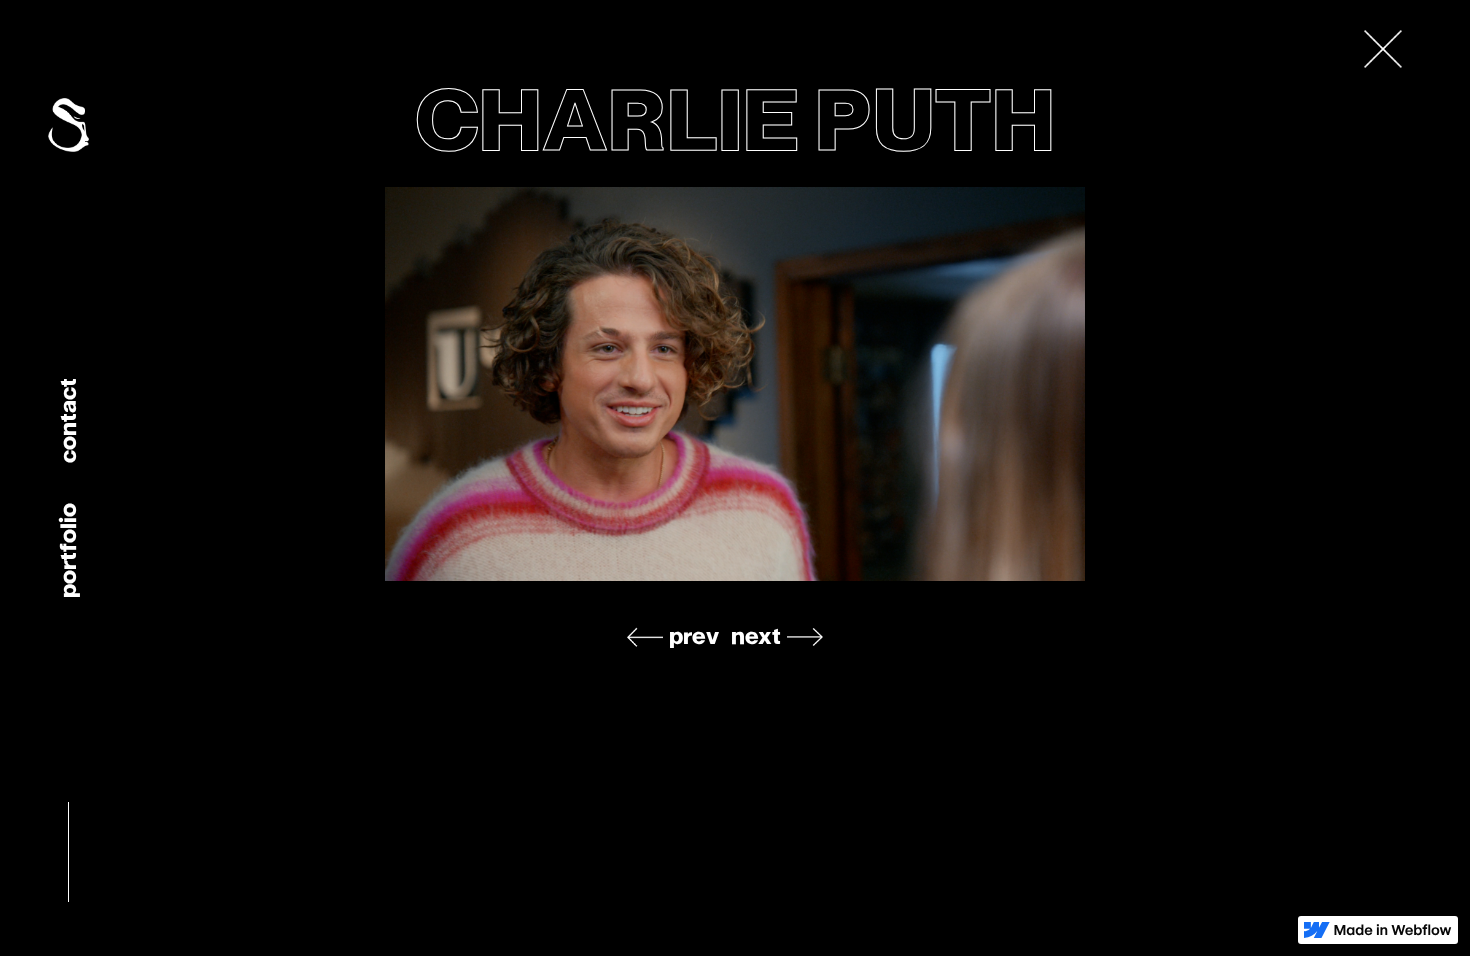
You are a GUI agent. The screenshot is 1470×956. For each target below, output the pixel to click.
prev (694, 636)
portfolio (67, 550)
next (756, 636)
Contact (67, 420)
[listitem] (735, 384)
